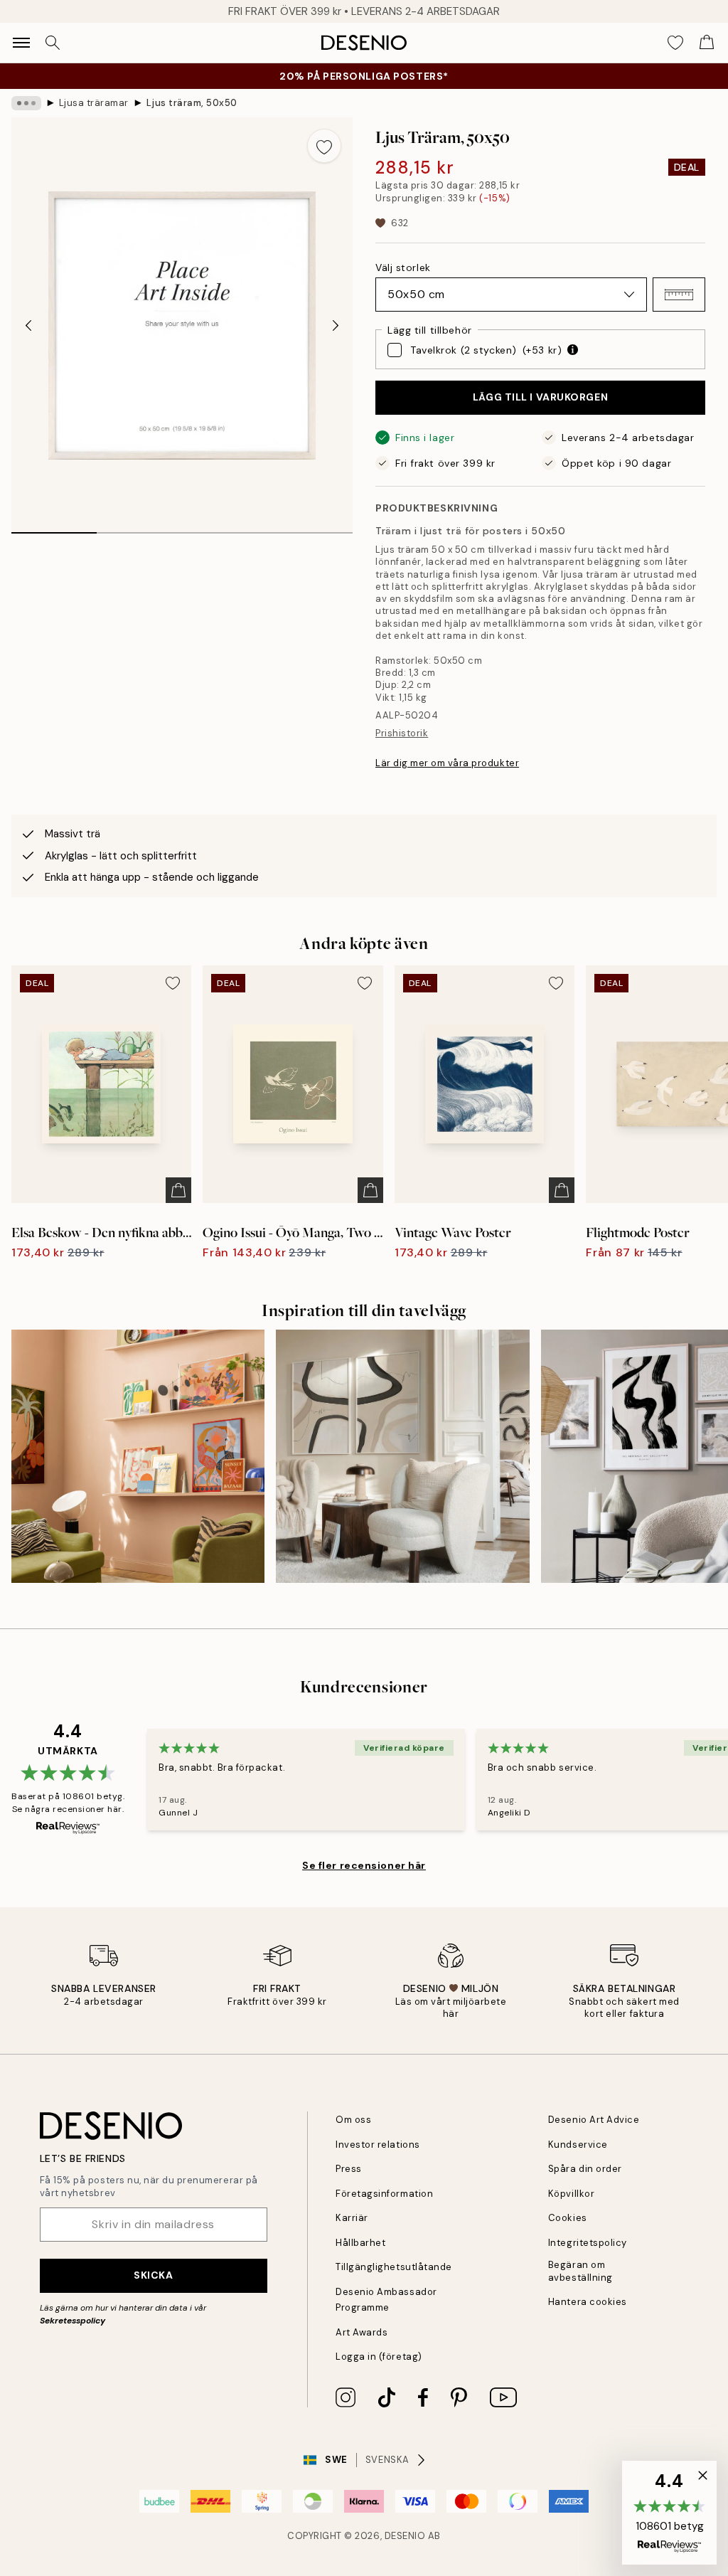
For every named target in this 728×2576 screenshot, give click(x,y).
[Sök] (53, 43)
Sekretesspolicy (73, 2321)
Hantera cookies (588, 2302)
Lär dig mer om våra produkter (447, 763)
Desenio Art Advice (594, 2120)
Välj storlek (403, 267)
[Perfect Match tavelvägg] (402, 1456)
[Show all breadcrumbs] (26, 103)
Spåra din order (585, 2169)
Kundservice (578, 2145)
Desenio (405, 2536)
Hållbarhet (360, 2243)
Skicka (153, 2275)
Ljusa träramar (94, 103)
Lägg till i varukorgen (540, 397)
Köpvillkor (571, 2194)
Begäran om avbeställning (580, 2271)
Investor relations (378, 2145)
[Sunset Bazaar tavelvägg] (138, 1456)
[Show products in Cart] (707, 43)
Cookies (568, 2218)
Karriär (352, 2218)
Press (349, 2169)
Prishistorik (402, 733)
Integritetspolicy (588, 2243)
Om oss (353, 2120)
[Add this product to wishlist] (324, 146)
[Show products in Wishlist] (675, 43)
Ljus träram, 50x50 (192, 103)
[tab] (54, 528)
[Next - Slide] (336, 326)
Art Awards (362, 2332)
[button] (679, 295)
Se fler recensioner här (364, 1865)
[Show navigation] (21, 43)
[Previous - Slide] (28, 326)
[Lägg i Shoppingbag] (178, 1190)
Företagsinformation (384, 2194)
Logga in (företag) (379, 2357)
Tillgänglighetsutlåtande (394, 2267)
